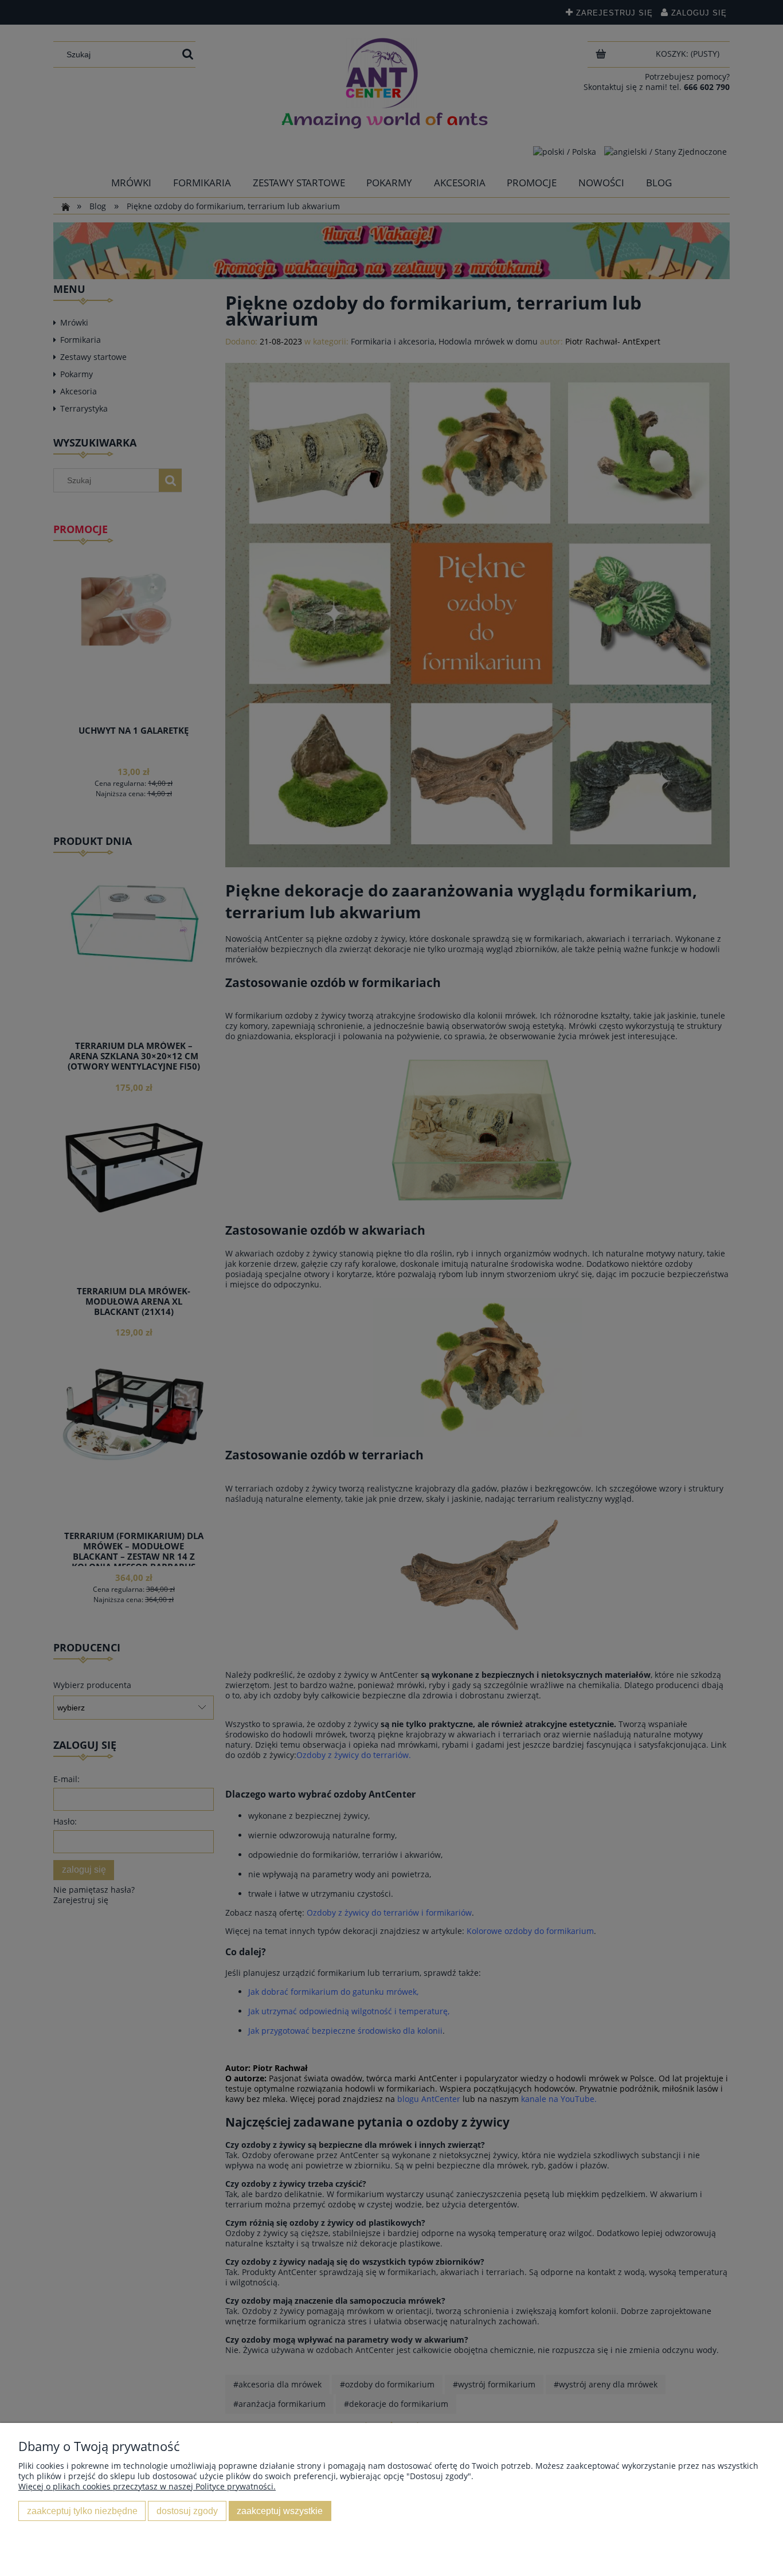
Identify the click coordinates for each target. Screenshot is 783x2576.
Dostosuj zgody (187, 2511)
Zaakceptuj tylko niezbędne (82, 2511)
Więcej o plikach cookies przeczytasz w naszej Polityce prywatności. (147, 2486)
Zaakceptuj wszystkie (280, 2511)
